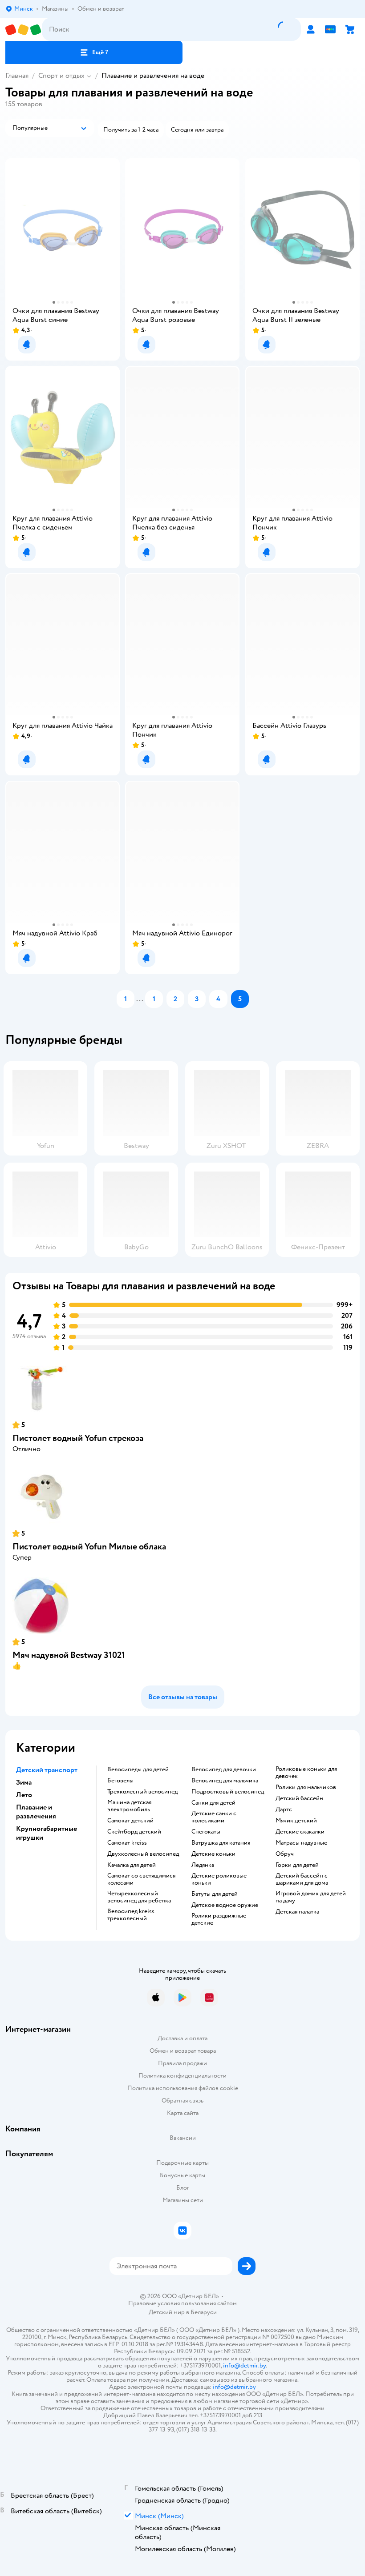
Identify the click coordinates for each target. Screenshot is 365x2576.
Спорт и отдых (61, 76)
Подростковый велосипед (228, 1792)
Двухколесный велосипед (143, 1854)
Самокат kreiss (127, 1843)
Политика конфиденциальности (182, 2076)
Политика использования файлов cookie (183, 2088)
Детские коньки (213, 1854)
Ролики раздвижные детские (219, 1919)
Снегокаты (206, 1832)
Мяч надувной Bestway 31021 (69, 1655)
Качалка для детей (132, 1865)
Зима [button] (24, 1782)
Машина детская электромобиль (129, 1806)
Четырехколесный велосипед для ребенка (139, 1897)
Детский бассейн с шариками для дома (302, 1879)
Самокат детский (130, 1821)
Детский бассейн (299, 1798)
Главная (17, 76)
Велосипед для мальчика (225, 1781)
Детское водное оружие (225, 1905)
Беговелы (120, 1781)
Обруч (285, 1854)
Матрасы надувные (301, 1843)
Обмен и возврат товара (183, 2051)
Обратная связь (182, 2101)
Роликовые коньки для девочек (306, 1773)
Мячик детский (296, 1821)
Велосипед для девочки (224, 1769)
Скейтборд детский (134, 1832)
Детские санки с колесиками (214, 1817)
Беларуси (204, 2312)
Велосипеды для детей (138, 1769)
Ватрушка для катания (221, 1843)
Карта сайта (183, 2113)
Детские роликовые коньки (219, 1879)
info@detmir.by (244, 2365)
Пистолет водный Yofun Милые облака (89, 1547)
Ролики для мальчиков (306, 1787)
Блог (183, 2188)
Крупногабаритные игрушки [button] (47, 1833)
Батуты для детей (215, 1894)
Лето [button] (24, 1795)
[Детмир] (24, 30)
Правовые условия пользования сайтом (182, 2303)
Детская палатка (297, 1912)
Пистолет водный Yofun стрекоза (78, 1438)
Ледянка (203, 1865)
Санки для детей (213, 1803)
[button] (94, 52)
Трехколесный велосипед (142, 1792)
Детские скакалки (300, 1832)
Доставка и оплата (182, 2038)
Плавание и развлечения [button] (36, 1812)
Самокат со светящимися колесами (141, 1879)
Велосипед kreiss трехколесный (131, 1915)
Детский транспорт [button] (47, 1770)
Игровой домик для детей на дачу (311, 1897)
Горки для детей (297, 1865)
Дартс (284, 1810)
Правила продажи (182, 2063)
